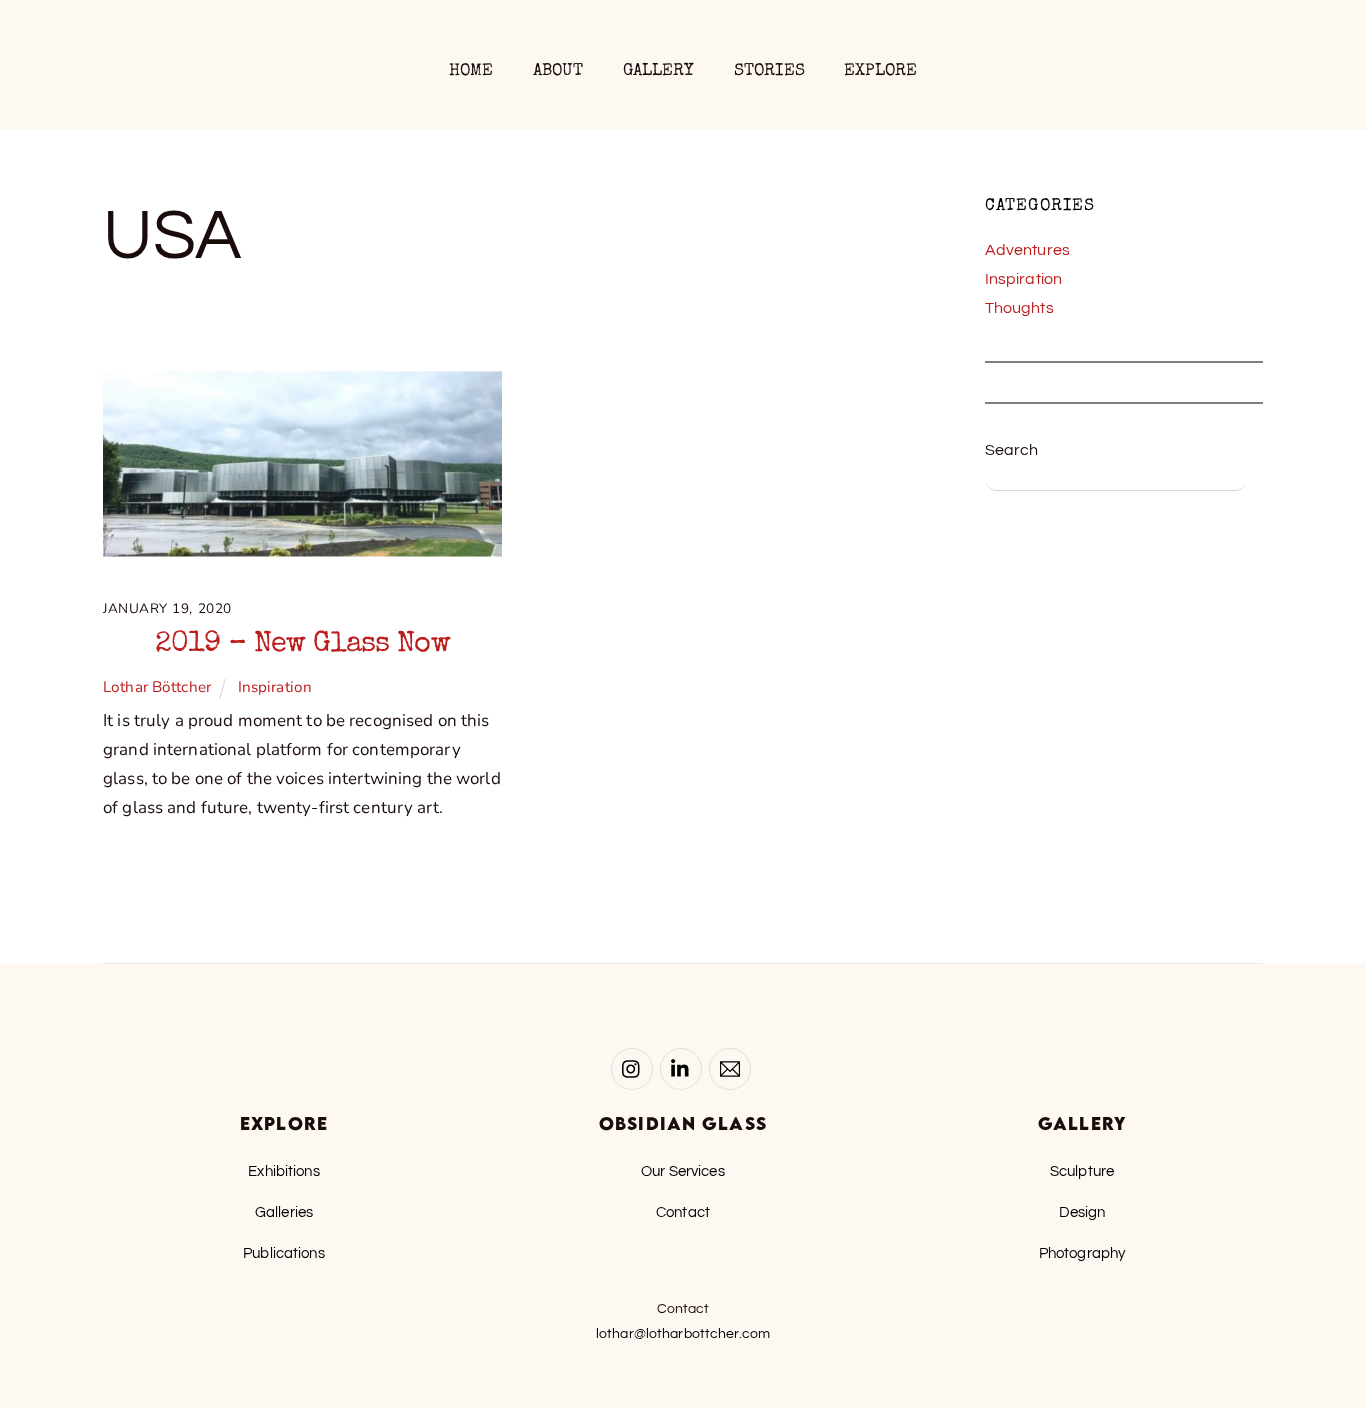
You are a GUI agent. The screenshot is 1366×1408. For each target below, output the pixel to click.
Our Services (683, 1171)
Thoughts (1019, 308)
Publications (284, 1253)
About (558, 71)
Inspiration (275, 687)
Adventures (1027, 250)
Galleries (284, 1212)
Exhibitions (283, 1171)
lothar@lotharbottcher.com (683, 1334)
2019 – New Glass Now (302, 645)
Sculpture (1082, 1171)
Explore (880, 71)
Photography (1082, 1253)
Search (1012, 450)
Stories (769, 71)
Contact (683, 1212)
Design (1082, 1212)
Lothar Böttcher (157, 687)
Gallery (659, 71)
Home (471, 71)
